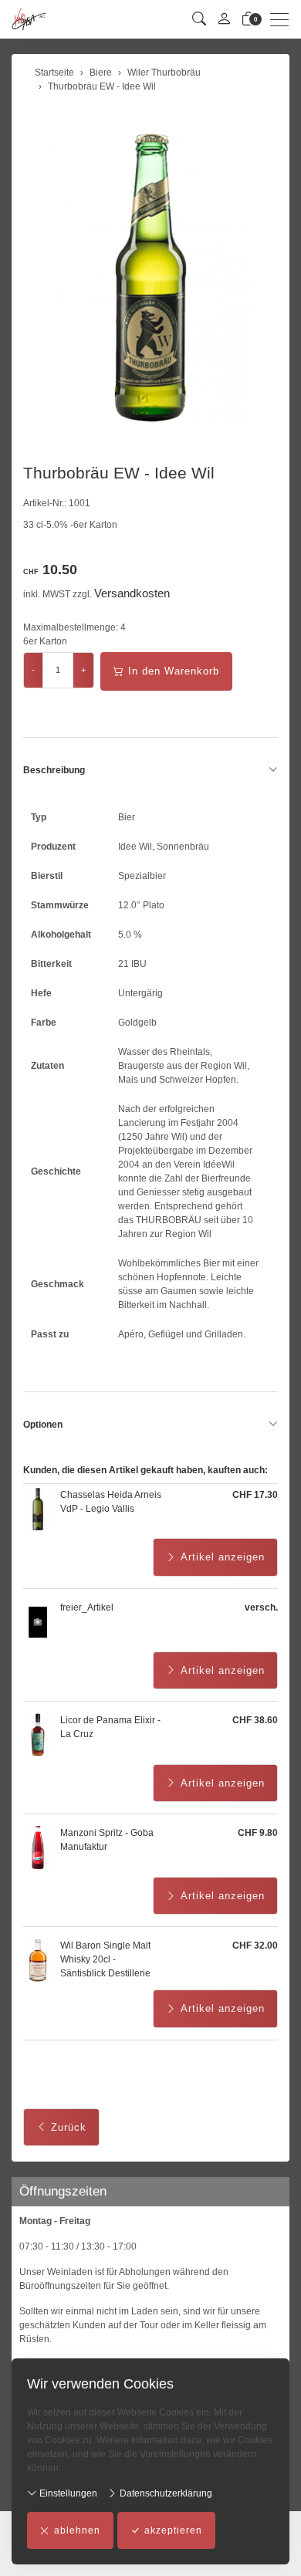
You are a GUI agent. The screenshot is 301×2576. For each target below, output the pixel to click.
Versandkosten (132, 593)
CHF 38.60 (255, 1720)
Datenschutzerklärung (165, 2493)
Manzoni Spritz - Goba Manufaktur (107, 1840)
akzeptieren (173, 2530)
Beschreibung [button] (54, 770)
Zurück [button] (69, 2127)
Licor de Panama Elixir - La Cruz (110, 1727)
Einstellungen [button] (67, 2493)
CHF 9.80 (258, 1833)
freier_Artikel (87, 1607)
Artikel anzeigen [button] (223, 1557)
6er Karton (45, 641)
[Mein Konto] (224, 20)
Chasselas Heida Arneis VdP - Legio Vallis (111, 1502)
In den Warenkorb (174, 671)
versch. (261, 1607)
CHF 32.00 (255, 1946)
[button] (199, 20)
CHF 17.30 (255, 1495)
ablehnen (77, 2530)
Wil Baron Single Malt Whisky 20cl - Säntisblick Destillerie (105, 1959)
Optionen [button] (43, 1425)
